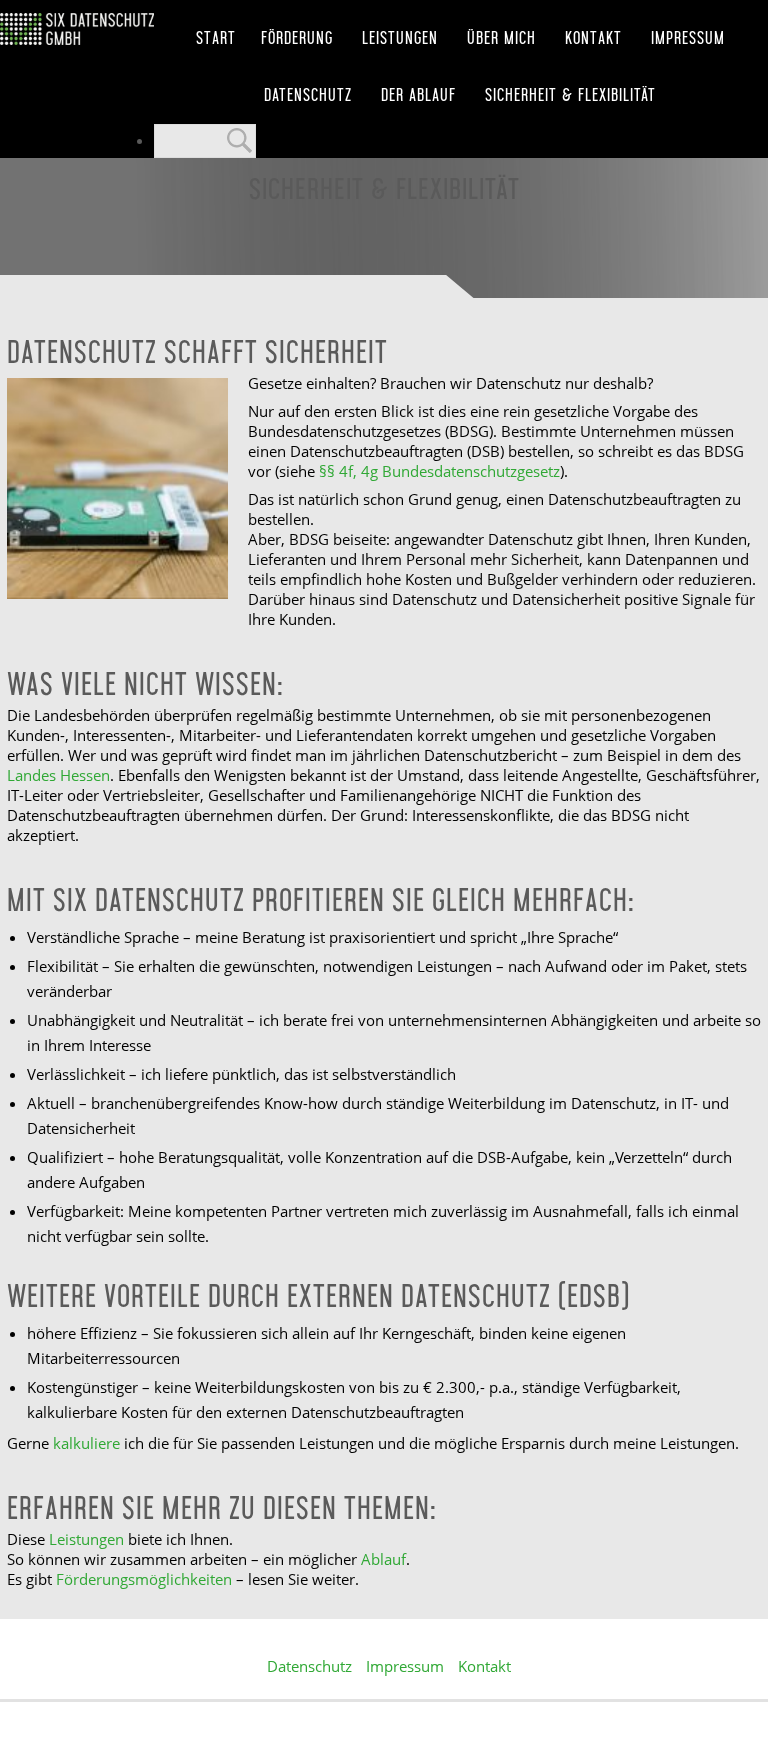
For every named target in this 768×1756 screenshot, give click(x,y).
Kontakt (593, 38)
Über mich (501, 38)
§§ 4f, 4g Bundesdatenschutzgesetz (439, 471)
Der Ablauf (418, 95)
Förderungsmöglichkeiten (144, 1579)
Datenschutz (308, 95)
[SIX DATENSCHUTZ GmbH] (77, 29)
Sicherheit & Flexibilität (570, 95)
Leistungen (400, 38)
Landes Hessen (58, 775)
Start (216, 38)
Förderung (297, 38)
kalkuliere (86, 1443)
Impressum (688, 38)
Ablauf (383, 1559)
